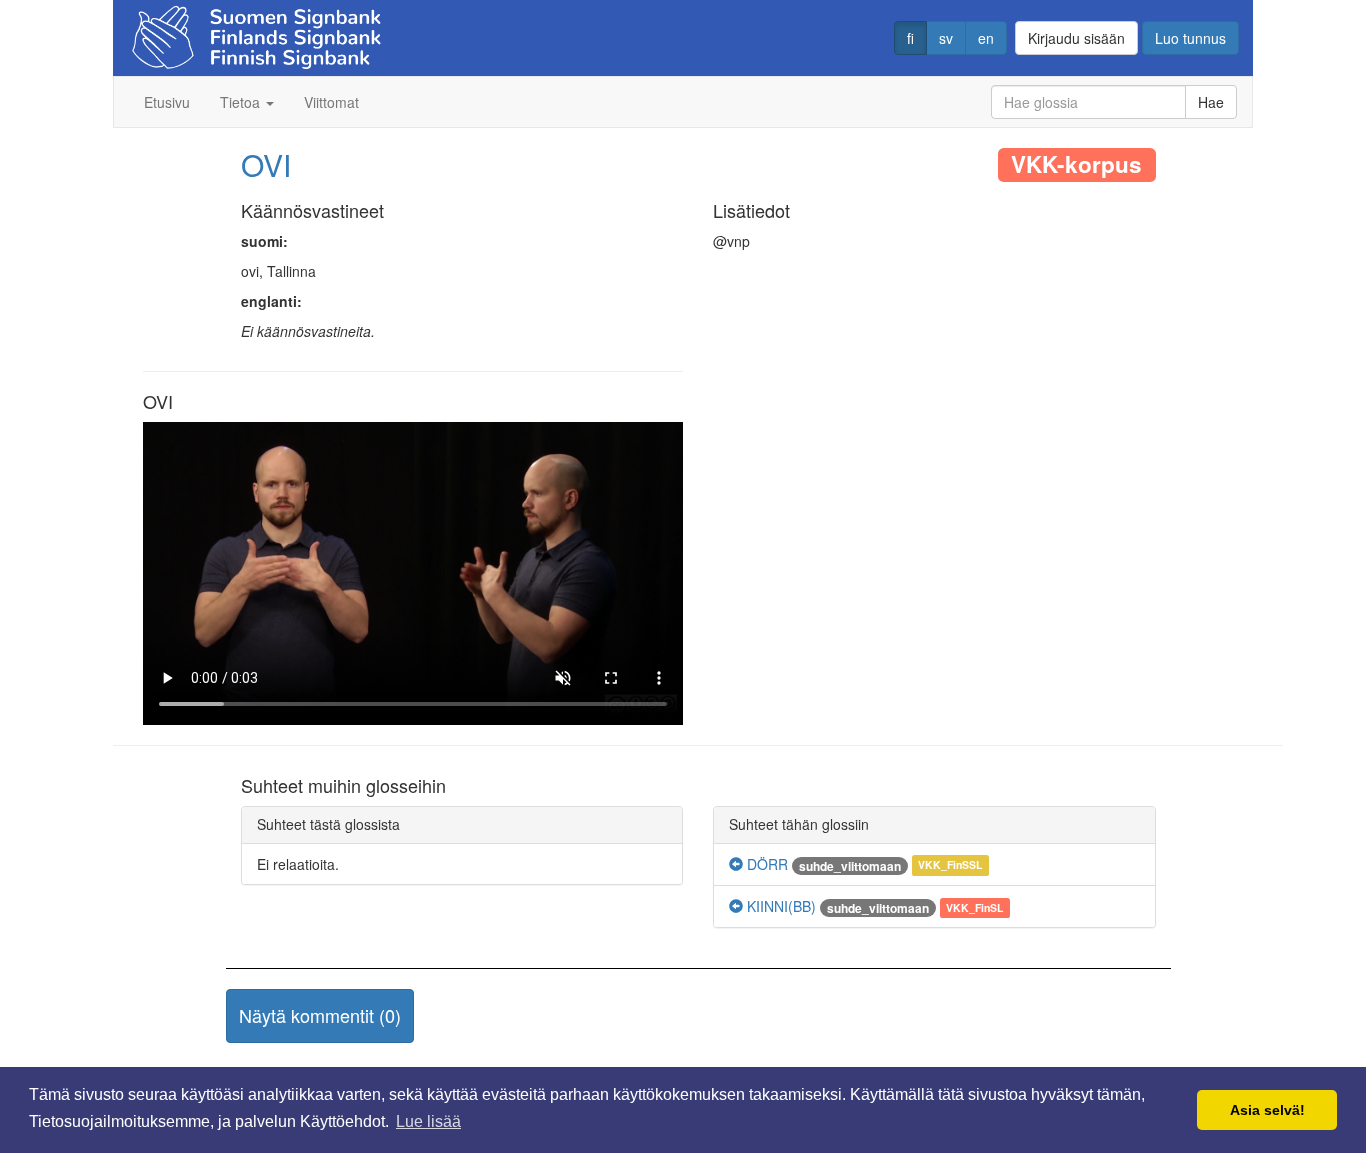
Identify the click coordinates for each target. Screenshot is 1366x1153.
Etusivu (167, 102)
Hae (1211, 102)
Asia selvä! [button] (1267, 1110)
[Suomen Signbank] (256, 31)
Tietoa (242, 102)
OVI (266, 164)
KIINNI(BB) (779, 906)
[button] (320, 1016)
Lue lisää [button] (428, 1121)
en (986, 38)
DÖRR (765, 864)
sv (946, 38)
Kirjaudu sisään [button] (1076, 38)
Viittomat (331, 102)
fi (910, 38)
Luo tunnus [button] (1190, 38)
